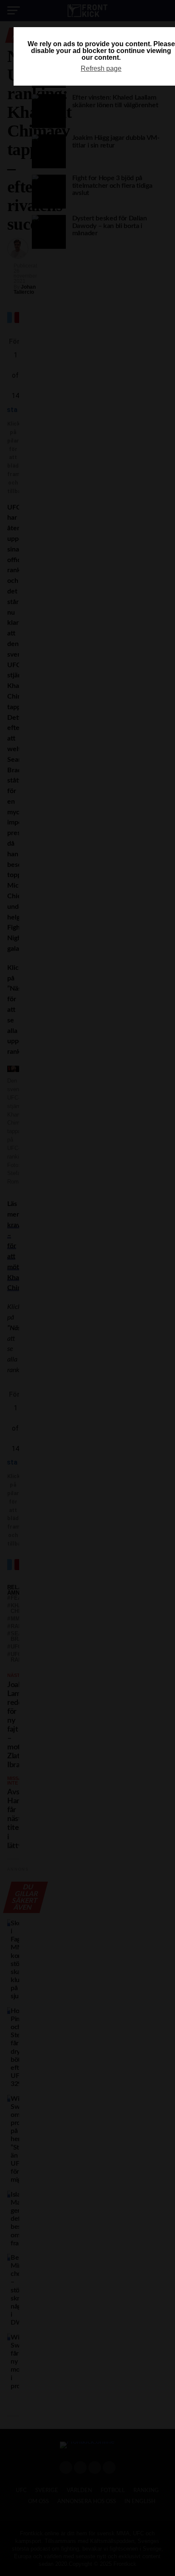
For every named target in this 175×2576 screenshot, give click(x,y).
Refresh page (101, 68)
